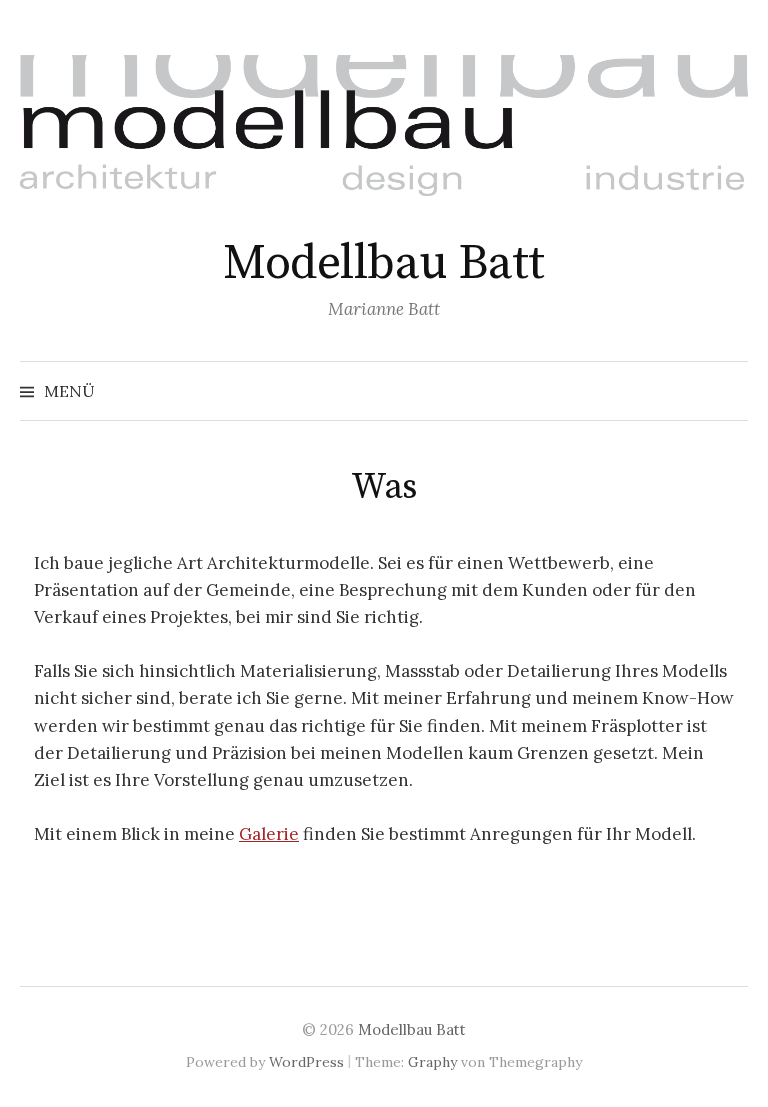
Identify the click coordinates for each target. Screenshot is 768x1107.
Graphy (432, 1062)
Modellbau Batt (383, 264)
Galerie (269, 834)
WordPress (306, 1062)
